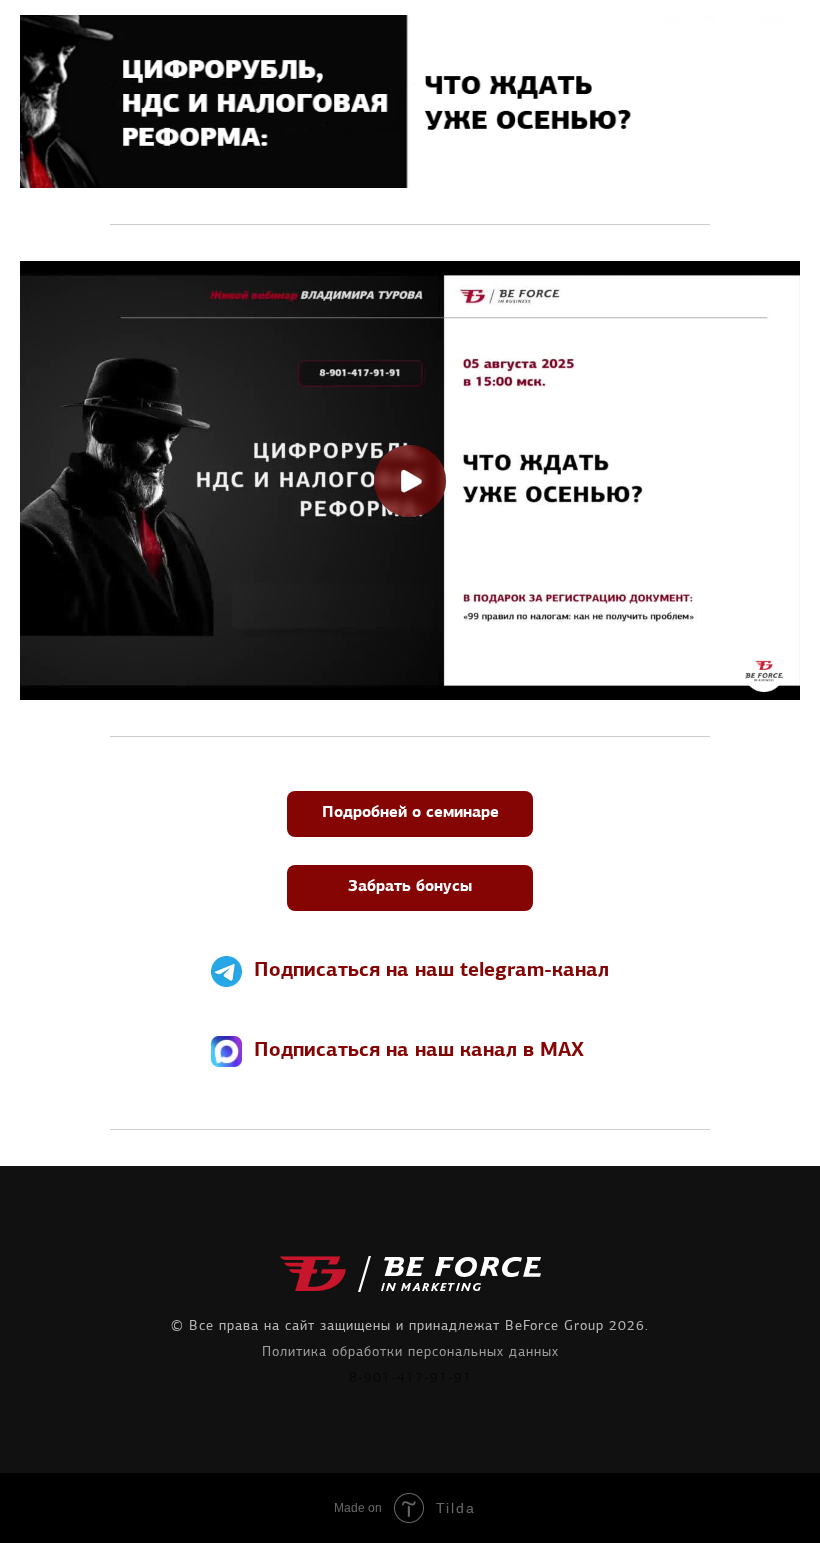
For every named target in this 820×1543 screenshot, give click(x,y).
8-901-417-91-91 (410, 1378)
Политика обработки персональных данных (410, 1352)
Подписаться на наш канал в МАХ (419, 1051)
